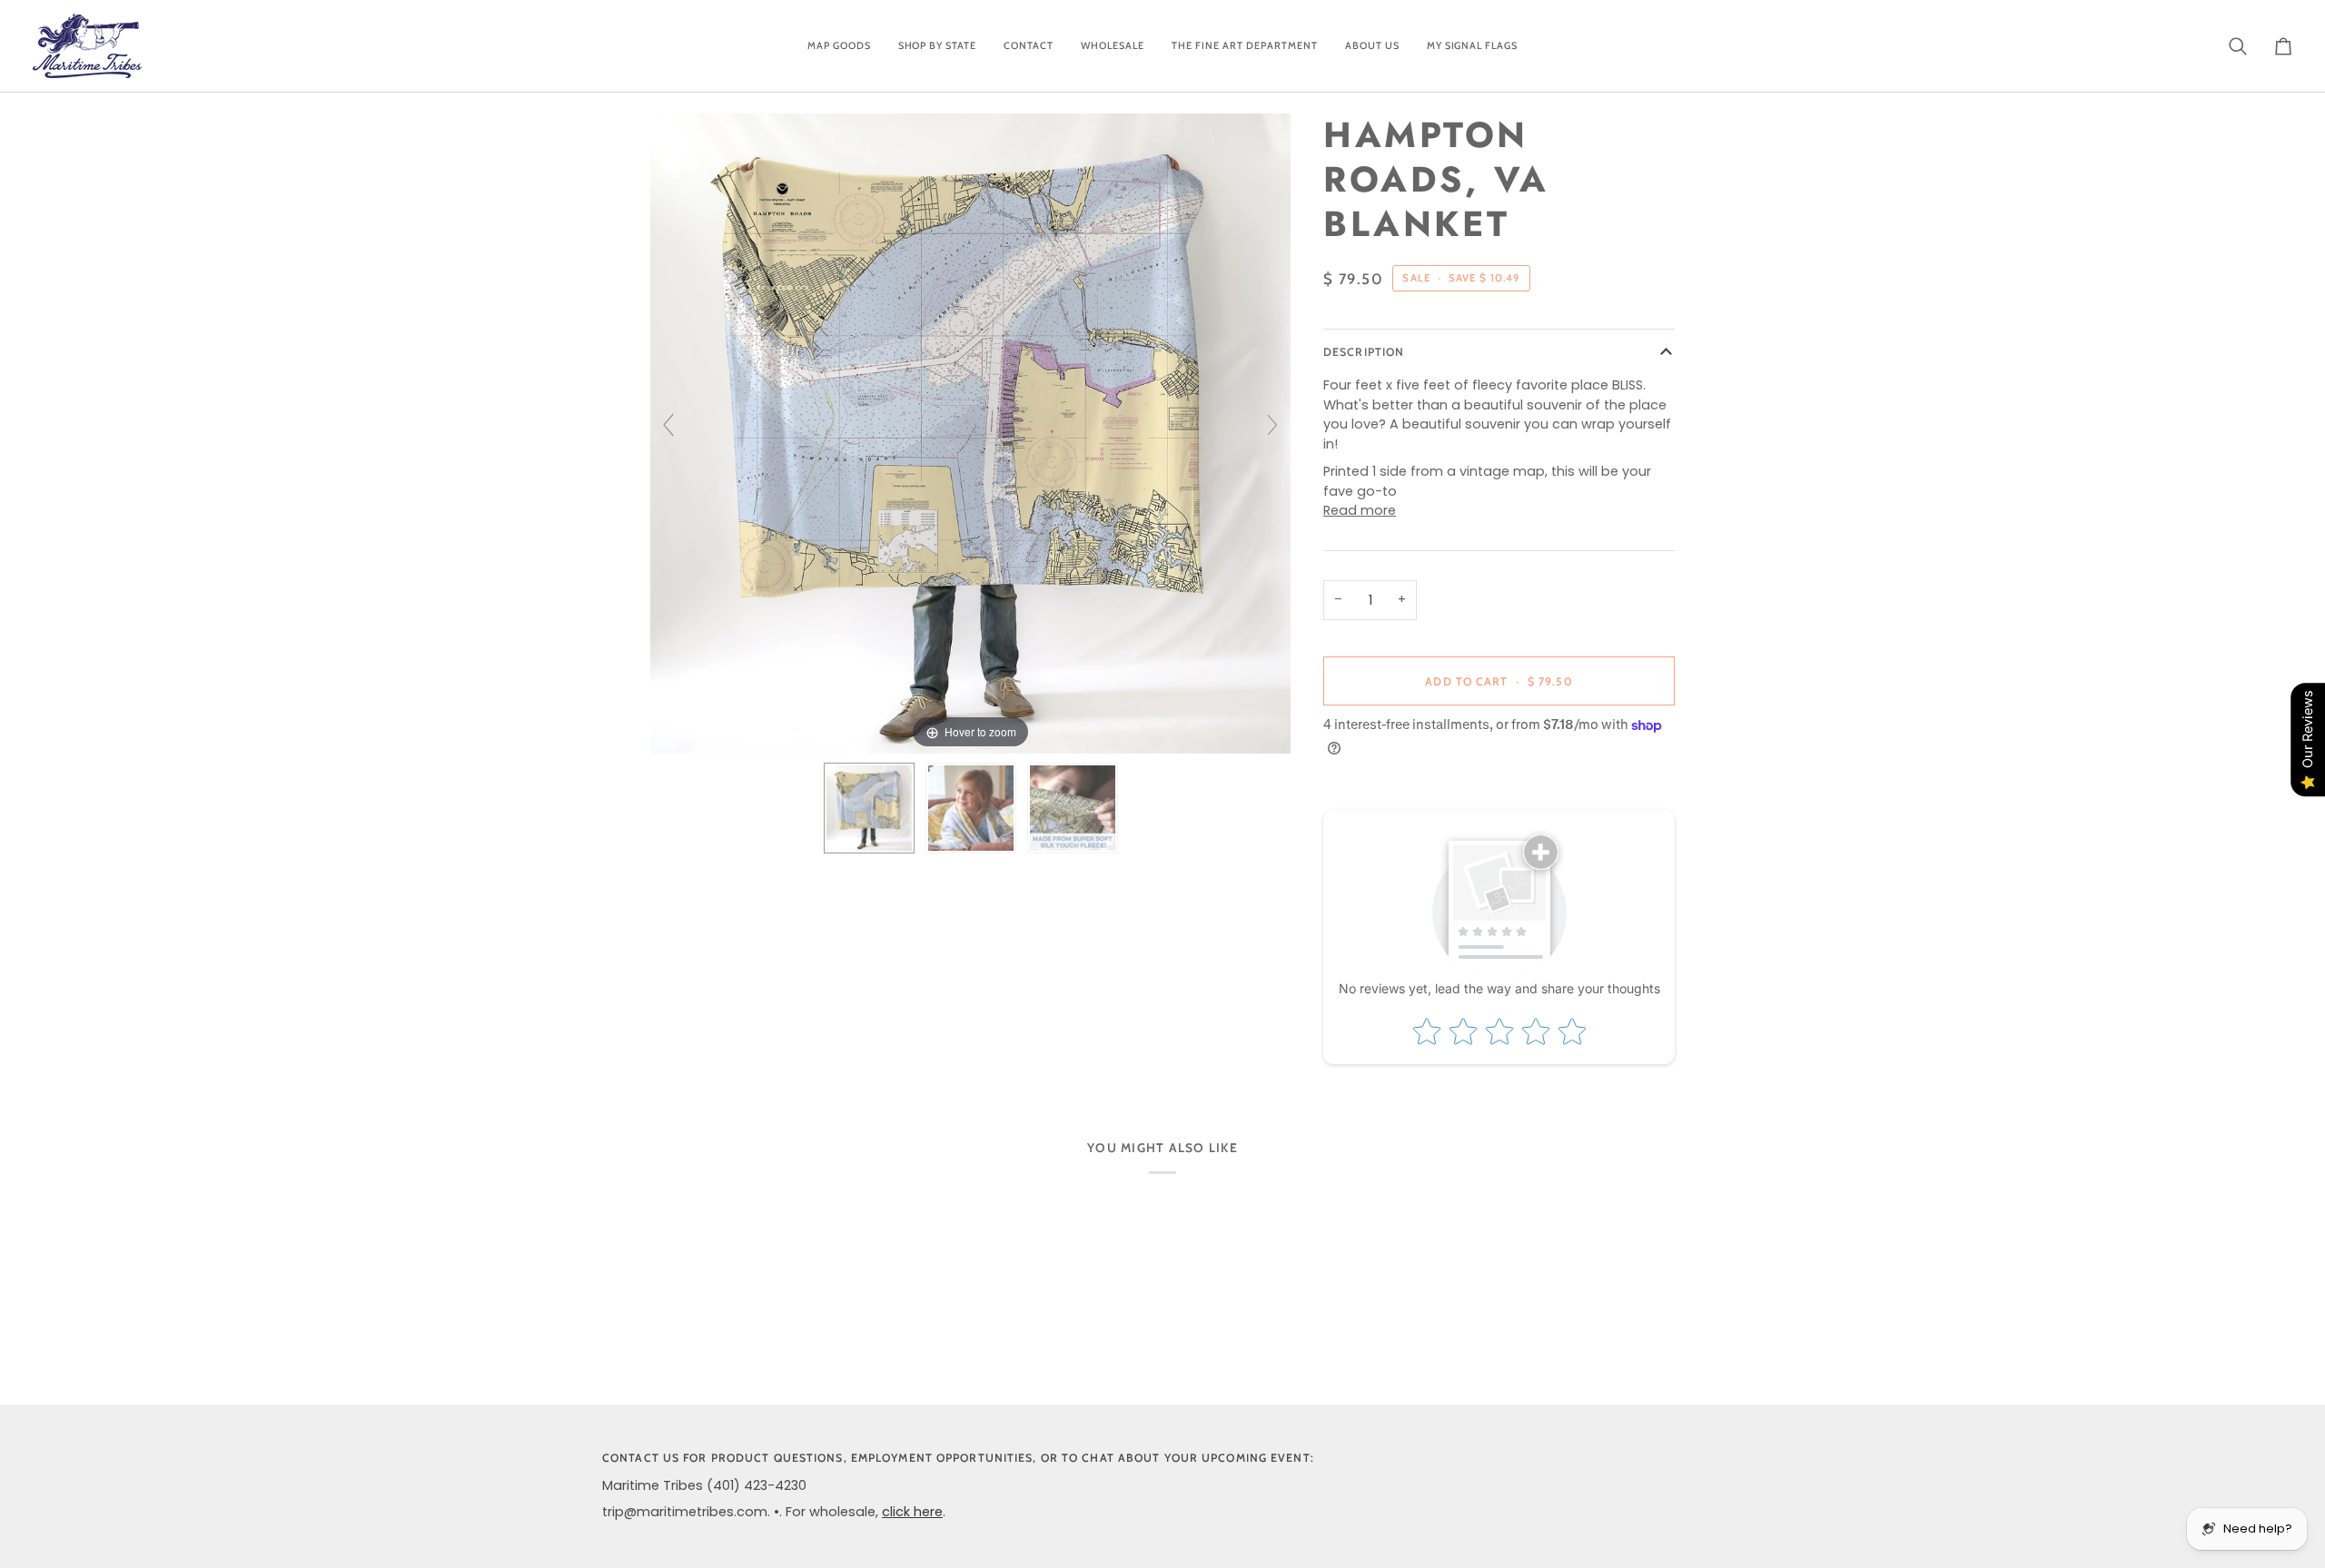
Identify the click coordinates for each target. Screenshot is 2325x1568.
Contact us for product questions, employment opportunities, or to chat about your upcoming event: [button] (958, 1458)
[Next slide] (1272, 425)
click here (912, 1512)
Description (1364, 352)
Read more (1360, 510)
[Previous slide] (668, 425)
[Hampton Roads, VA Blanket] (869, 808)
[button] (839, 46)
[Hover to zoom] (970, 433)
